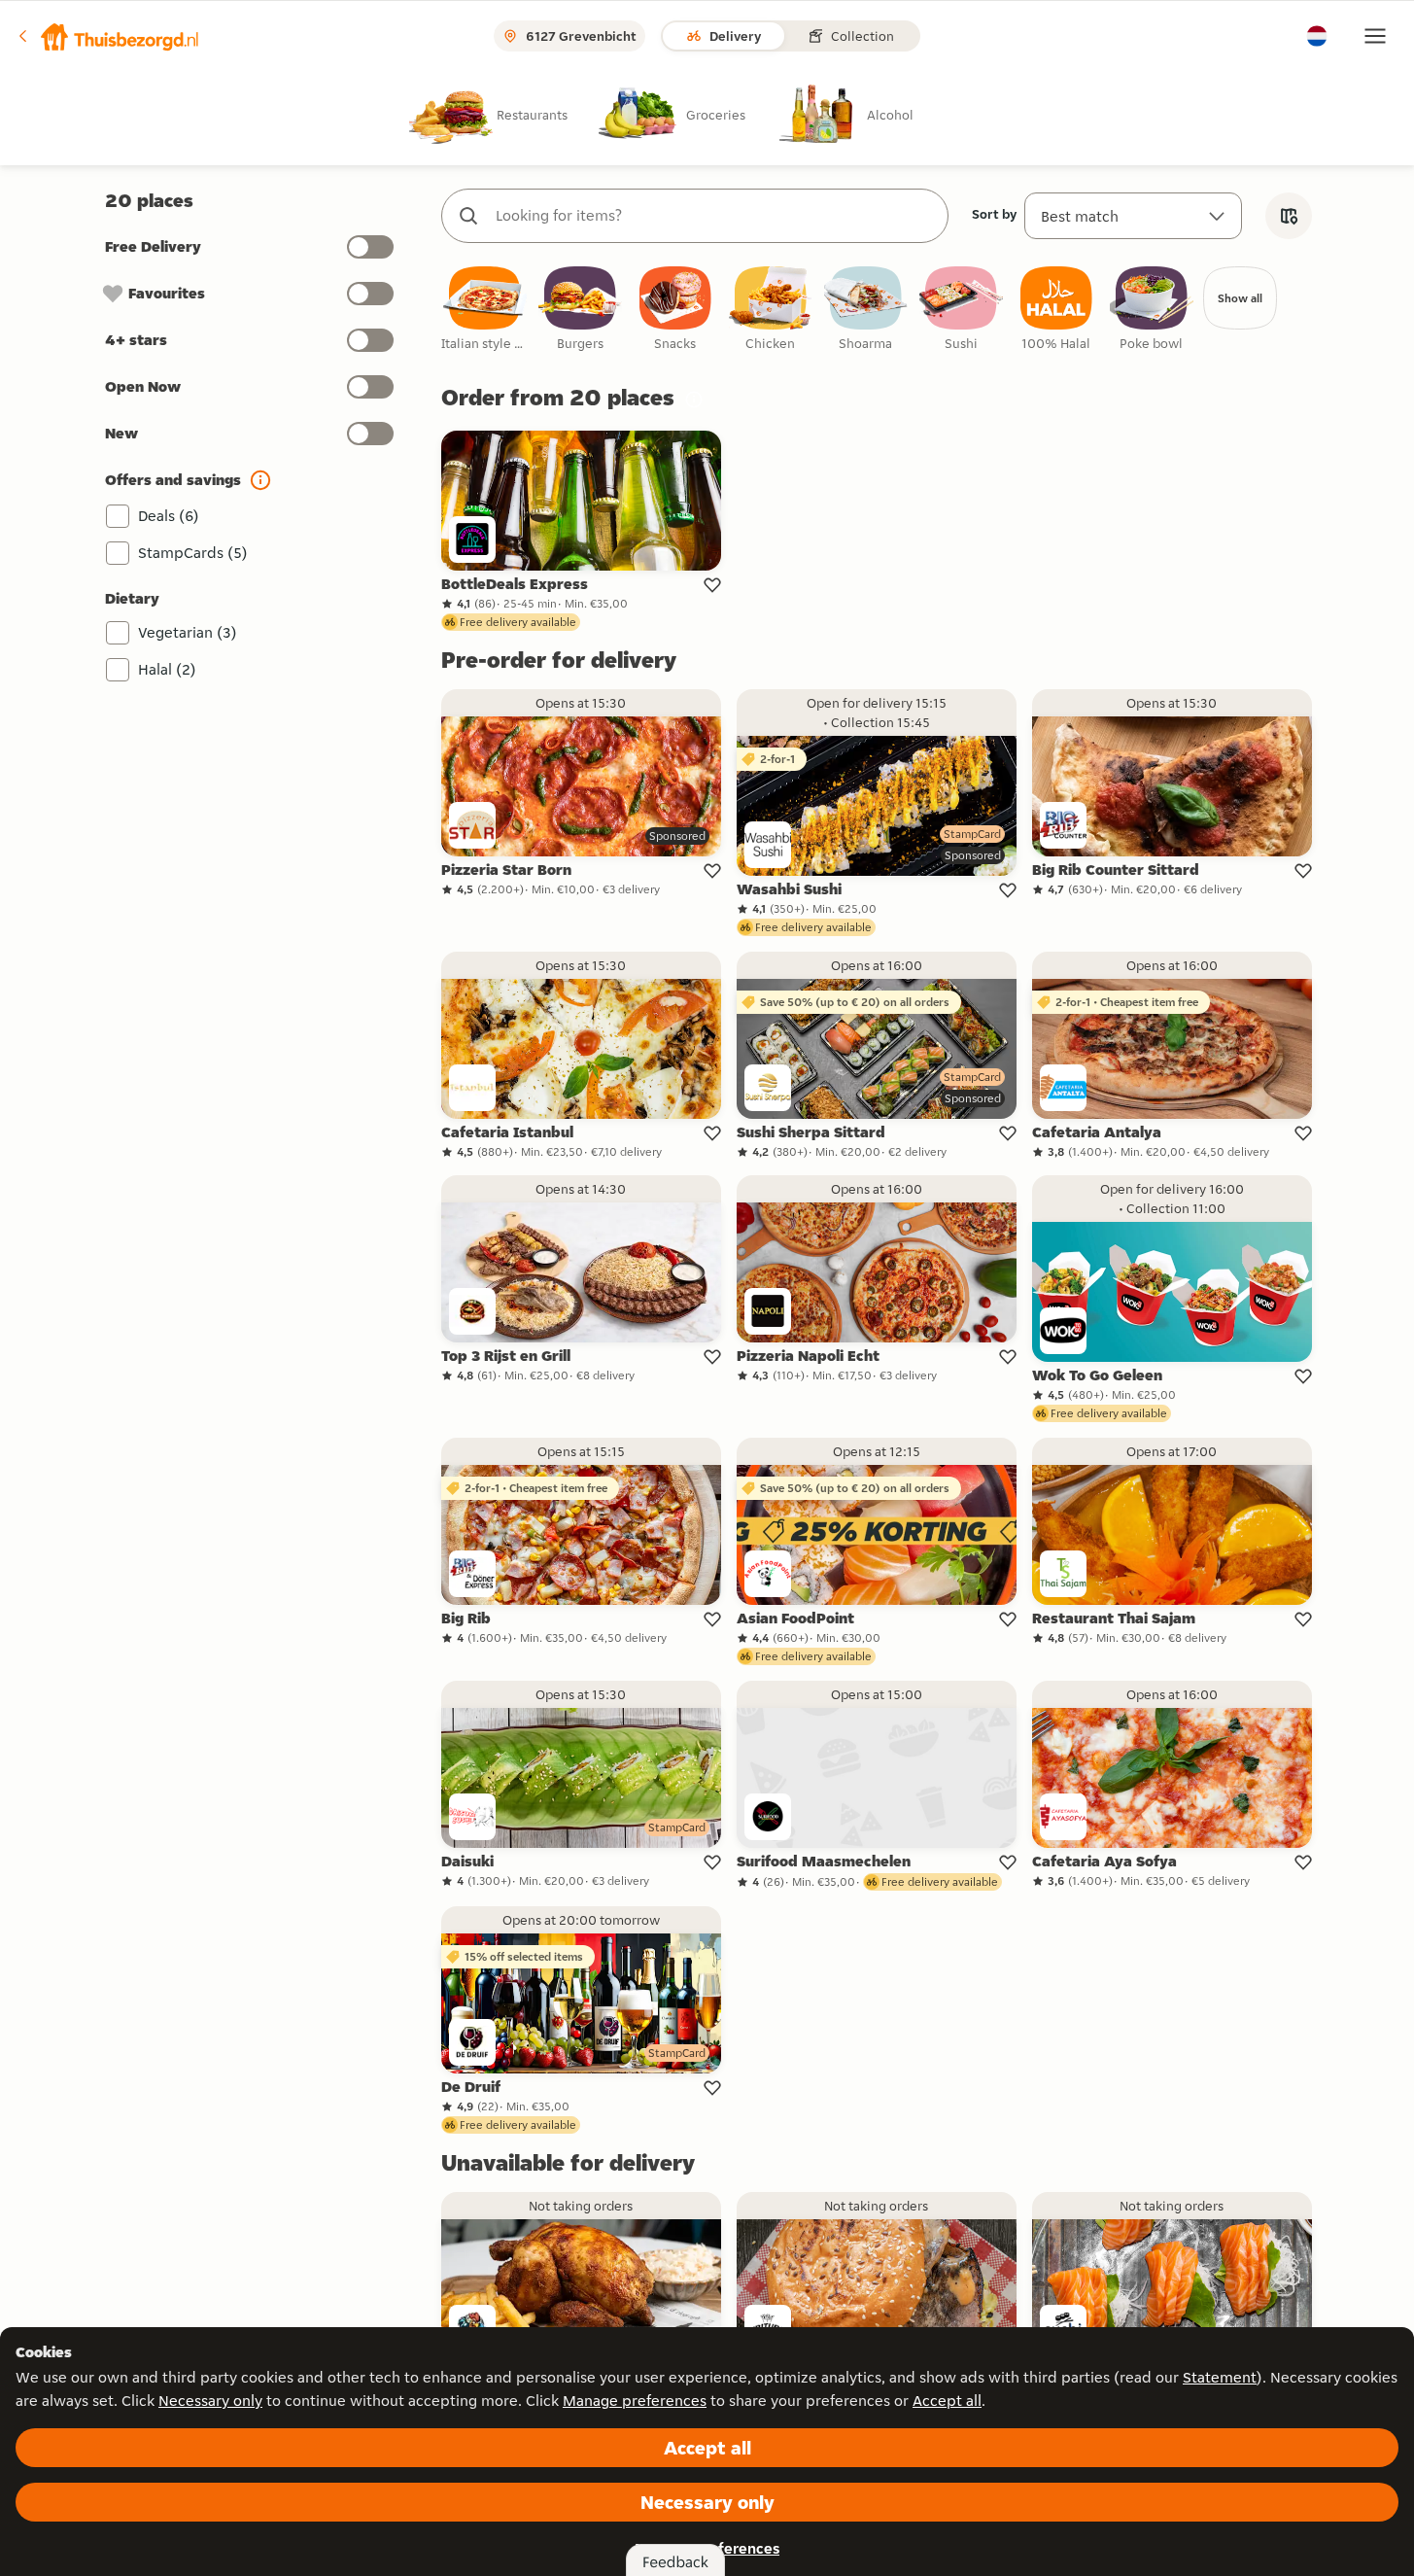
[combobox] (714, 216)
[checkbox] (485, 310)
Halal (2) (167, 669)
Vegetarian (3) (188, 632)
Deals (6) (169, 516)
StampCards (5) (193, 553)
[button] (108, 36)
